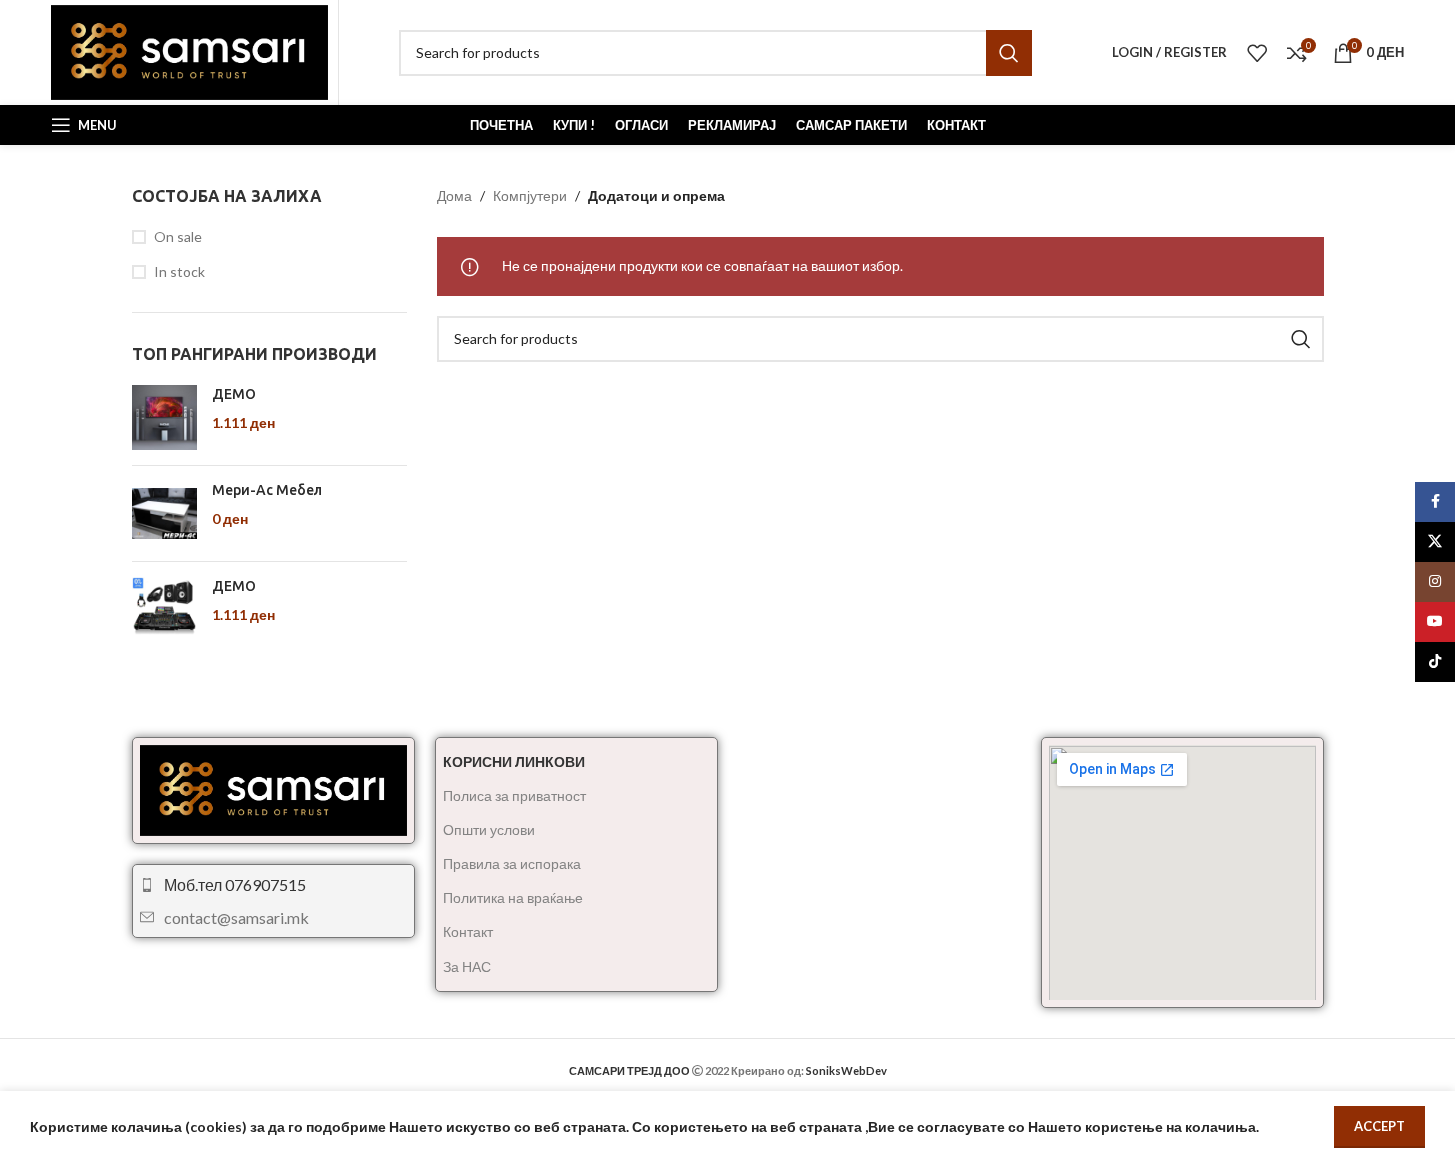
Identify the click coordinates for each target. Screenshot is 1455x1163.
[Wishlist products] (1257, 53)
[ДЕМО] (164, 417)
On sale (178, 236)
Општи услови (489, 829)
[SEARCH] (1009, 53)
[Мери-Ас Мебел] (164, 513)
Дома (454, 195)
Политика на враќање (513, 897)
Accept (1379, 1126)
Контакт (468, 931)
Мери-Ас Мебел (267, 490)
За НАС (467, 966)
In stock (179, 271)
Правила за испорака (512, 863)
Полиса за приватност (514, 795)
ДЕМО (234, 394)
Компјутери (530, 195)
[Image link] (273, 788)
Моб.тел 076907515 (235, 884)
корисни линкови (514, 761)
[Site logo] (189, 50)
